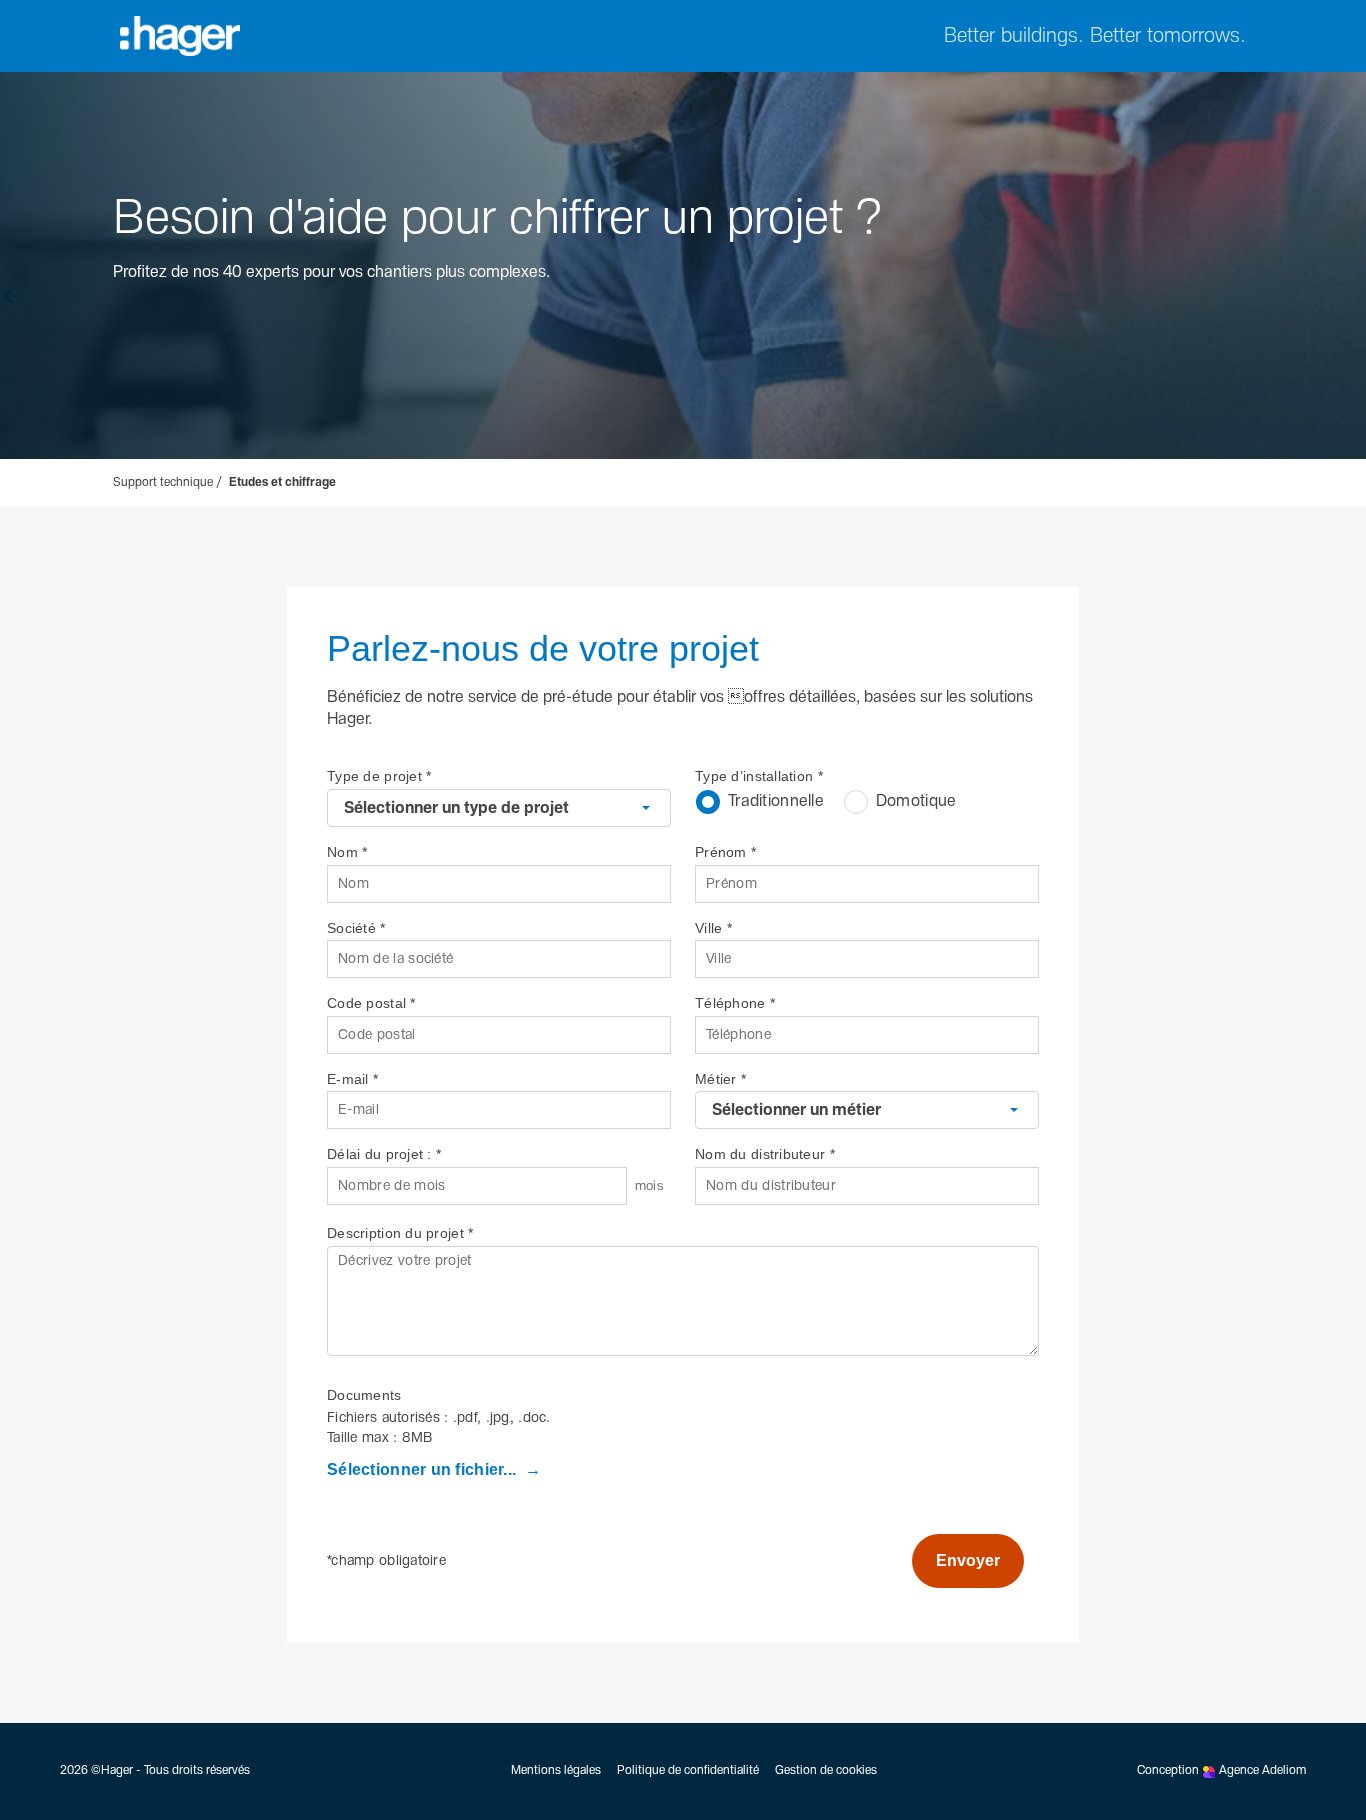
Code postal (371, 1003)
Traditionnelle (776, 801)
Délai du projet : (384, 1154)
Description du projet (400, 1233)
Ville (713, 928)
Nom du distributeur (765, 1154)
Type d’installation (759, 776)
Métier (720, 1079)
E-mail (352, 1079)
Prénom (725, 852)
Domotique (916, 801)
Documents (364, 1395)
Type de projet (379, 776)
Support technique (163, 483)
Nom (347, 852)
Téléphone (735, 1003)
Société (356, 928)
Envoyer (968, 1560)
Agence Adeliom (1262, 1771)
